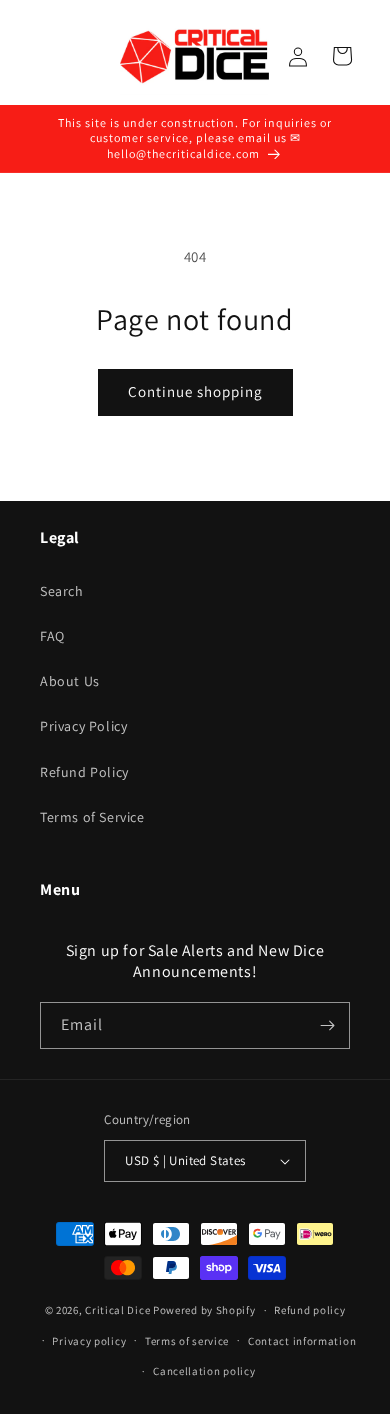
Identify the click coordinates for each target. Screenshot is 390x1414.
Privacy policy (89, 1341)
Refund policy (309, 1310)
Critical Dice (117, 1310)
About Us (70, 681)
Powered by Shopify (204, 1310)
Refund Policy (84, 772)
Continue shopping (195, 391)
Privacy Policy (83, 726)
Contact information (302, 1341)
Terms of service (187, 1341)
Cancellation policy (204, 1371)
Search (62, 591)
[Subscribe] (327, 1025)
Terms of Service (92, 817)
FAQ (52, 636)
